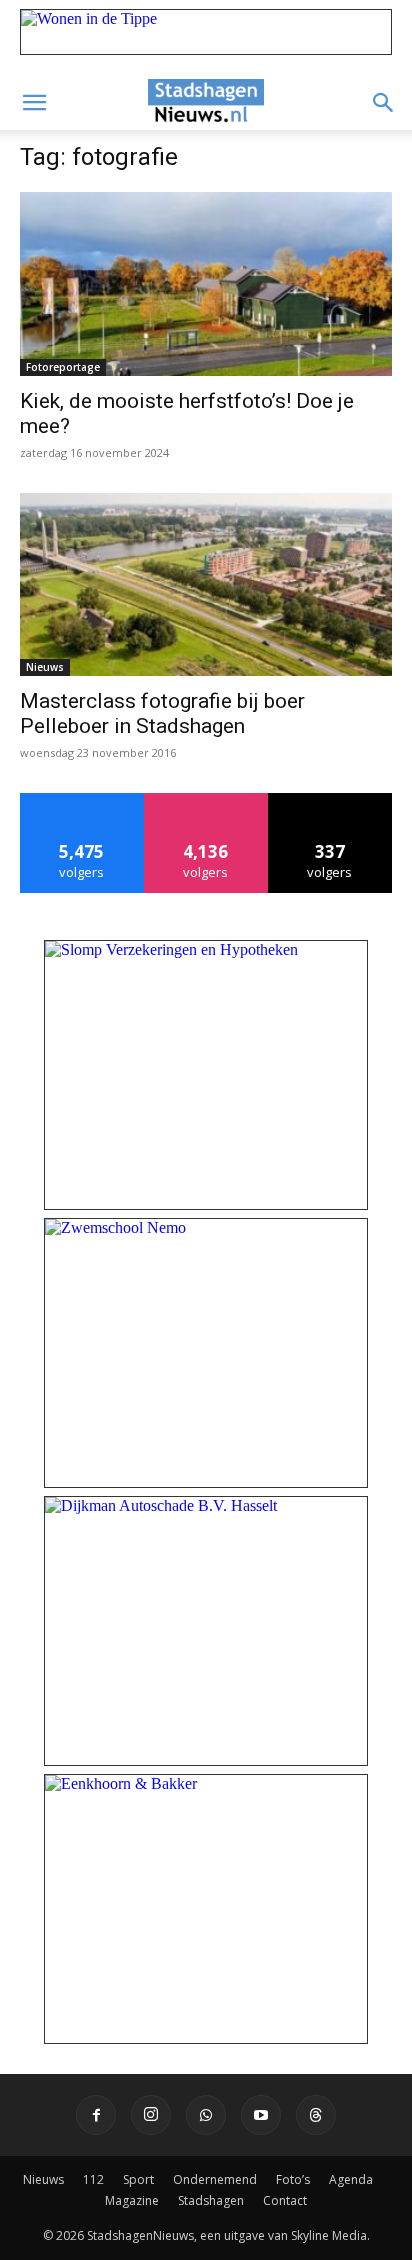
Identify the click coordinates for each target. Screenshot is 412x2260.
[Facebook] (96, 2115)
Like (82, 800)
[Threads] (316, 2115)
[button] (34, 103)
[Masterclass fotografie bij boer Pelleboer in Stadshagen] (206, 585)
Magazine (132, 2200)
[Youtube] (261, 2115)
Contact (285, 2200)
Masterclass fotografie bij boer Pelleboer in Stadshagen (162, 713)
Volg (206, 800)
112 (93, 2179)
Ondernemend (215, 2179)
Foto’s (293, 2179)
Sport (138, 2179)
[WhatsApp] (206, 2115)
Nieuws (45, 667)
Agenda (351, 2179)
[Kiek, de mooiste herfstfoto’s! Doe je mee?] (206, 284)
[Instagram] (151, 2115)
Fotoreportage (63, 367)
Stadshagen (211, 2200)
